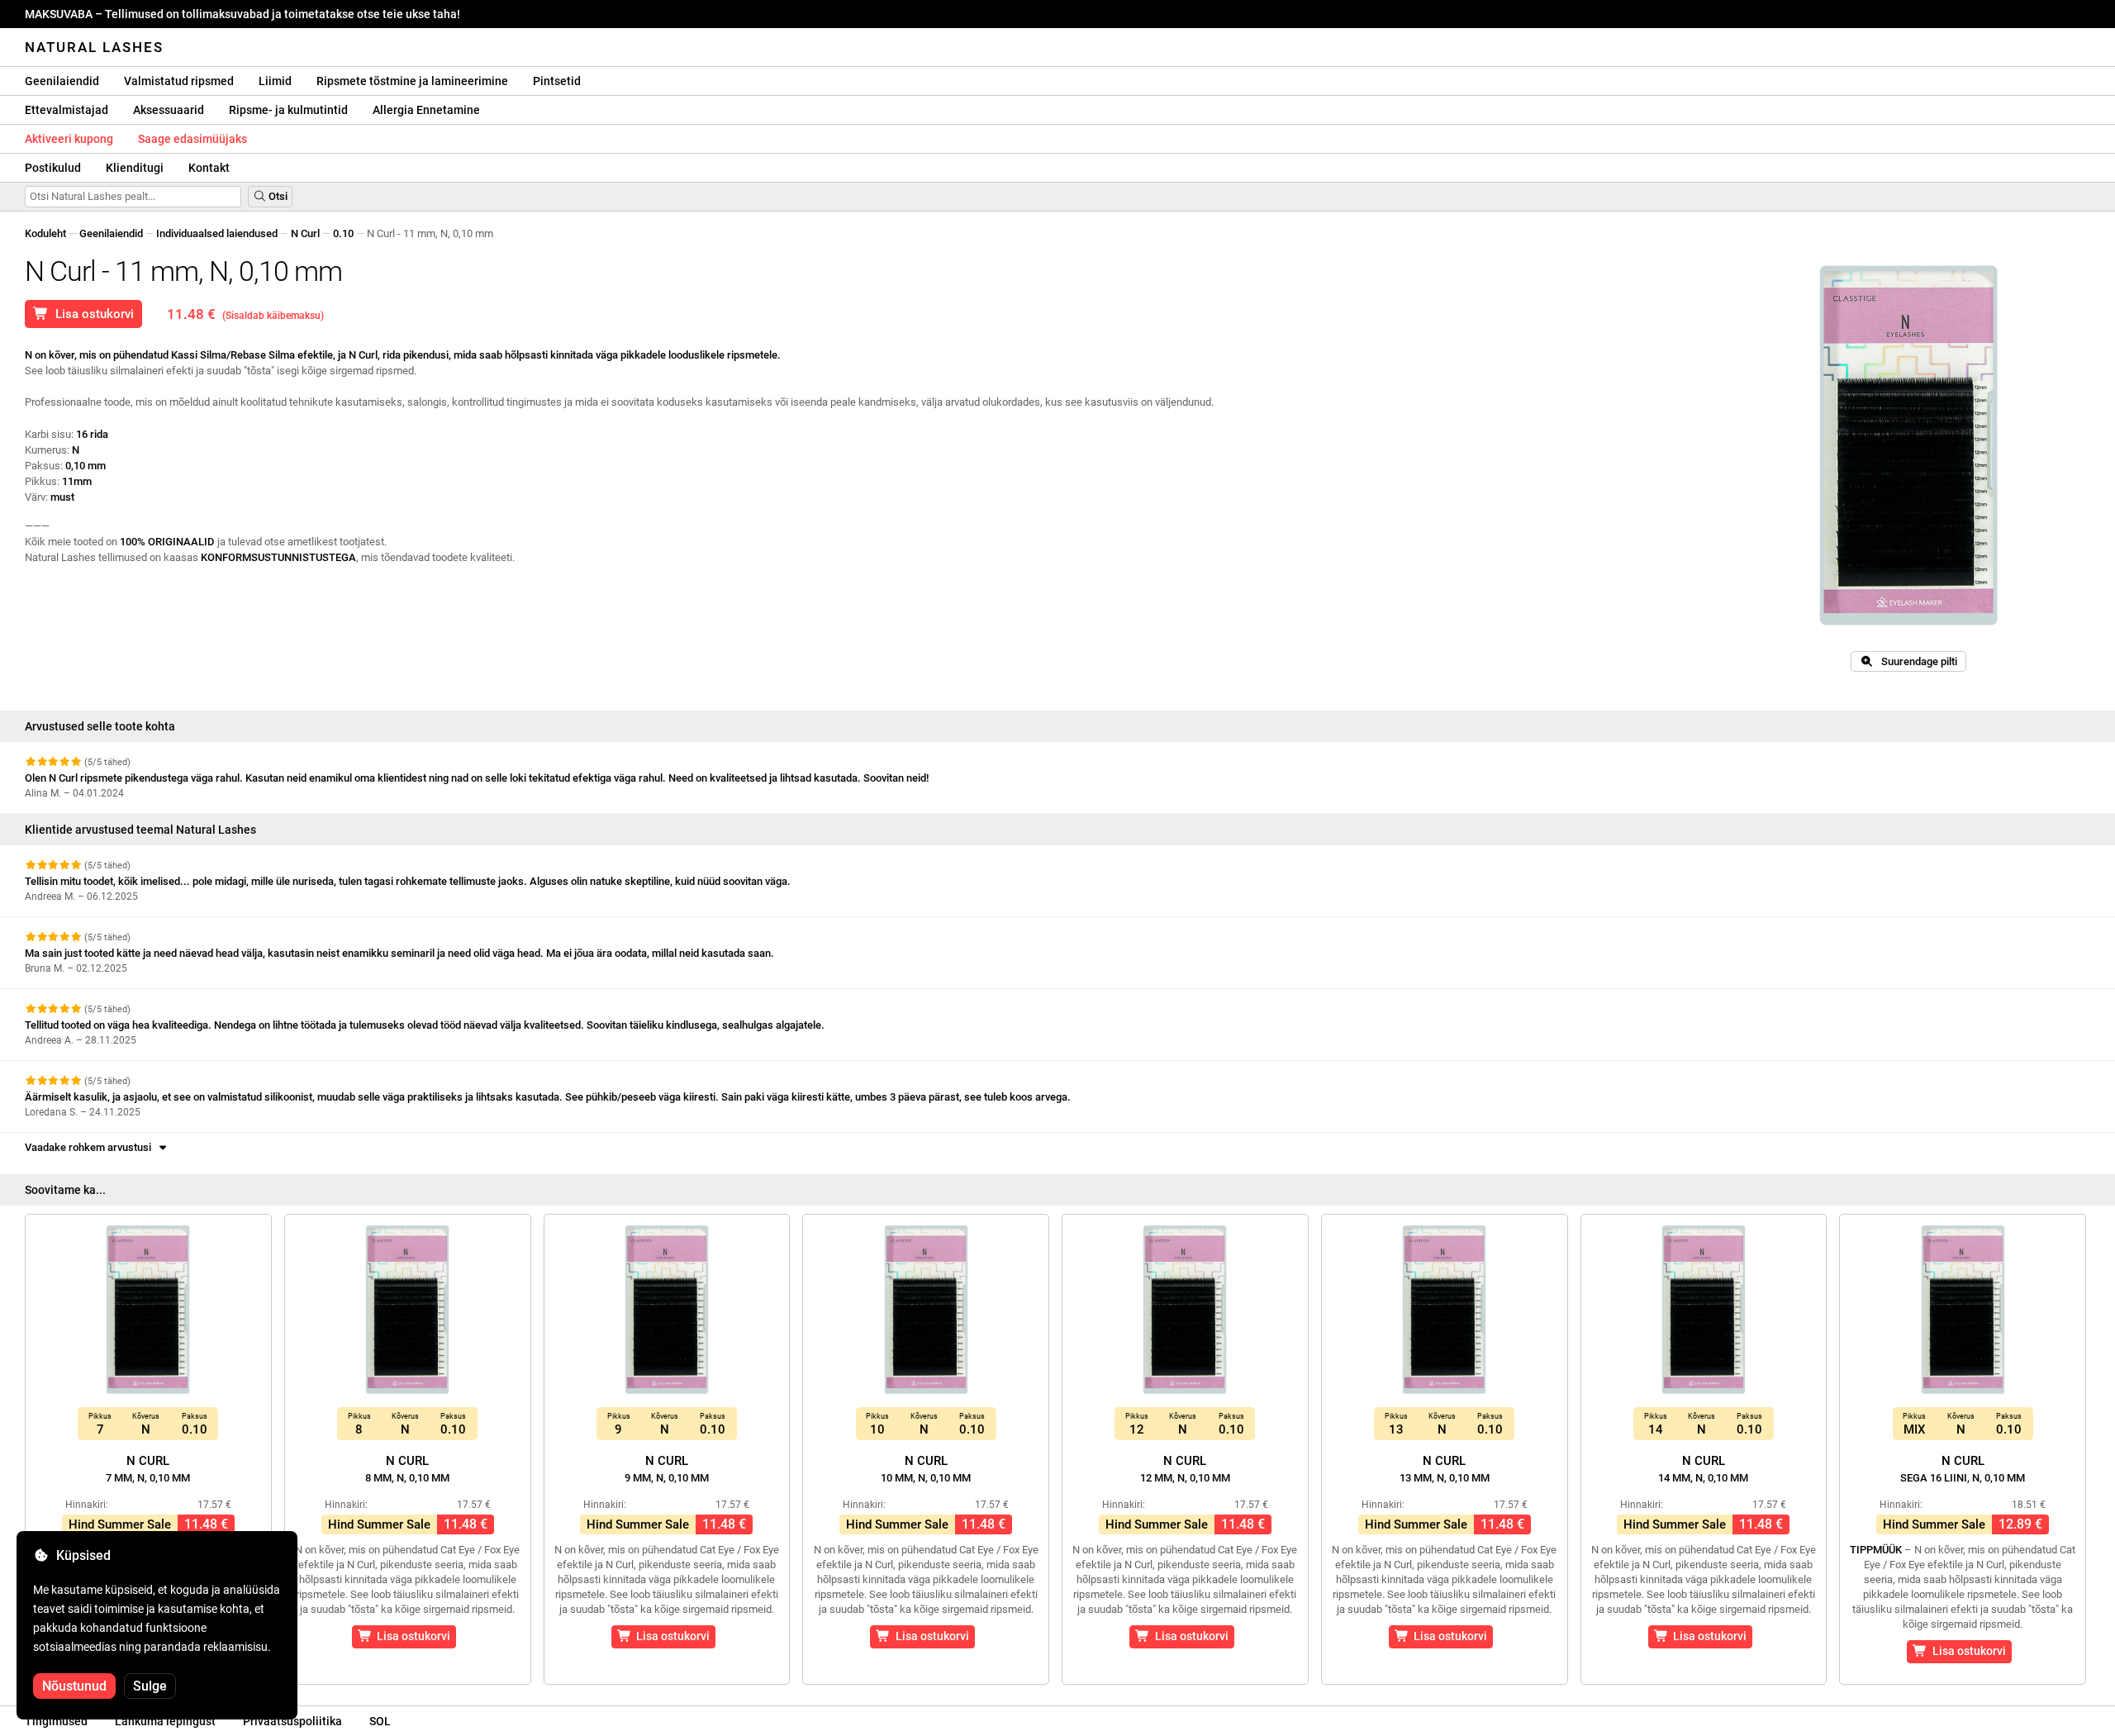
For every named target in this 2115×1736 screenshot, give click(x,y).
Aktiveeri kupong (69, 139)
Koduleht (45, 233)
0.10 (343, 233)
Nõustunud (74, 1686)
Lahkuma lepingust (165, 1721)
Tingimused (56, 1721)
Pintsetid (557, 81)
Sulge (150, 1686)
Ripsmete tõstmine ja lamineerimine (412, 81)
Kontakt (209, 168)
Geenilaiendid (62, 81)
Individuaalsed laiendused (217, 233)
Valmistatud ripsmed (179, 81)
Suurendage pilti (1915, 661)
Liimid (275, 81)
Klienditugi (135, 168)
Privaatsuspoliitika (292, 1721)
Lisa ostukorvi (91, 314)
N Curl (305, 233)
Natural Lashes (94, 47)
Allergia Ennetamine (426, 110)
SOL (380, 1721)
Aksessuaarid (169, 110)
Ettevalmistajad (67, 110)
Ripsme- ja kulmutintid (288, 110)
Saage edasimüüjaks (192, 139)
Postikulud (53, 168)
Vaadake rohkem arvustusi (90, 1147)
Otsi (277, 196)
